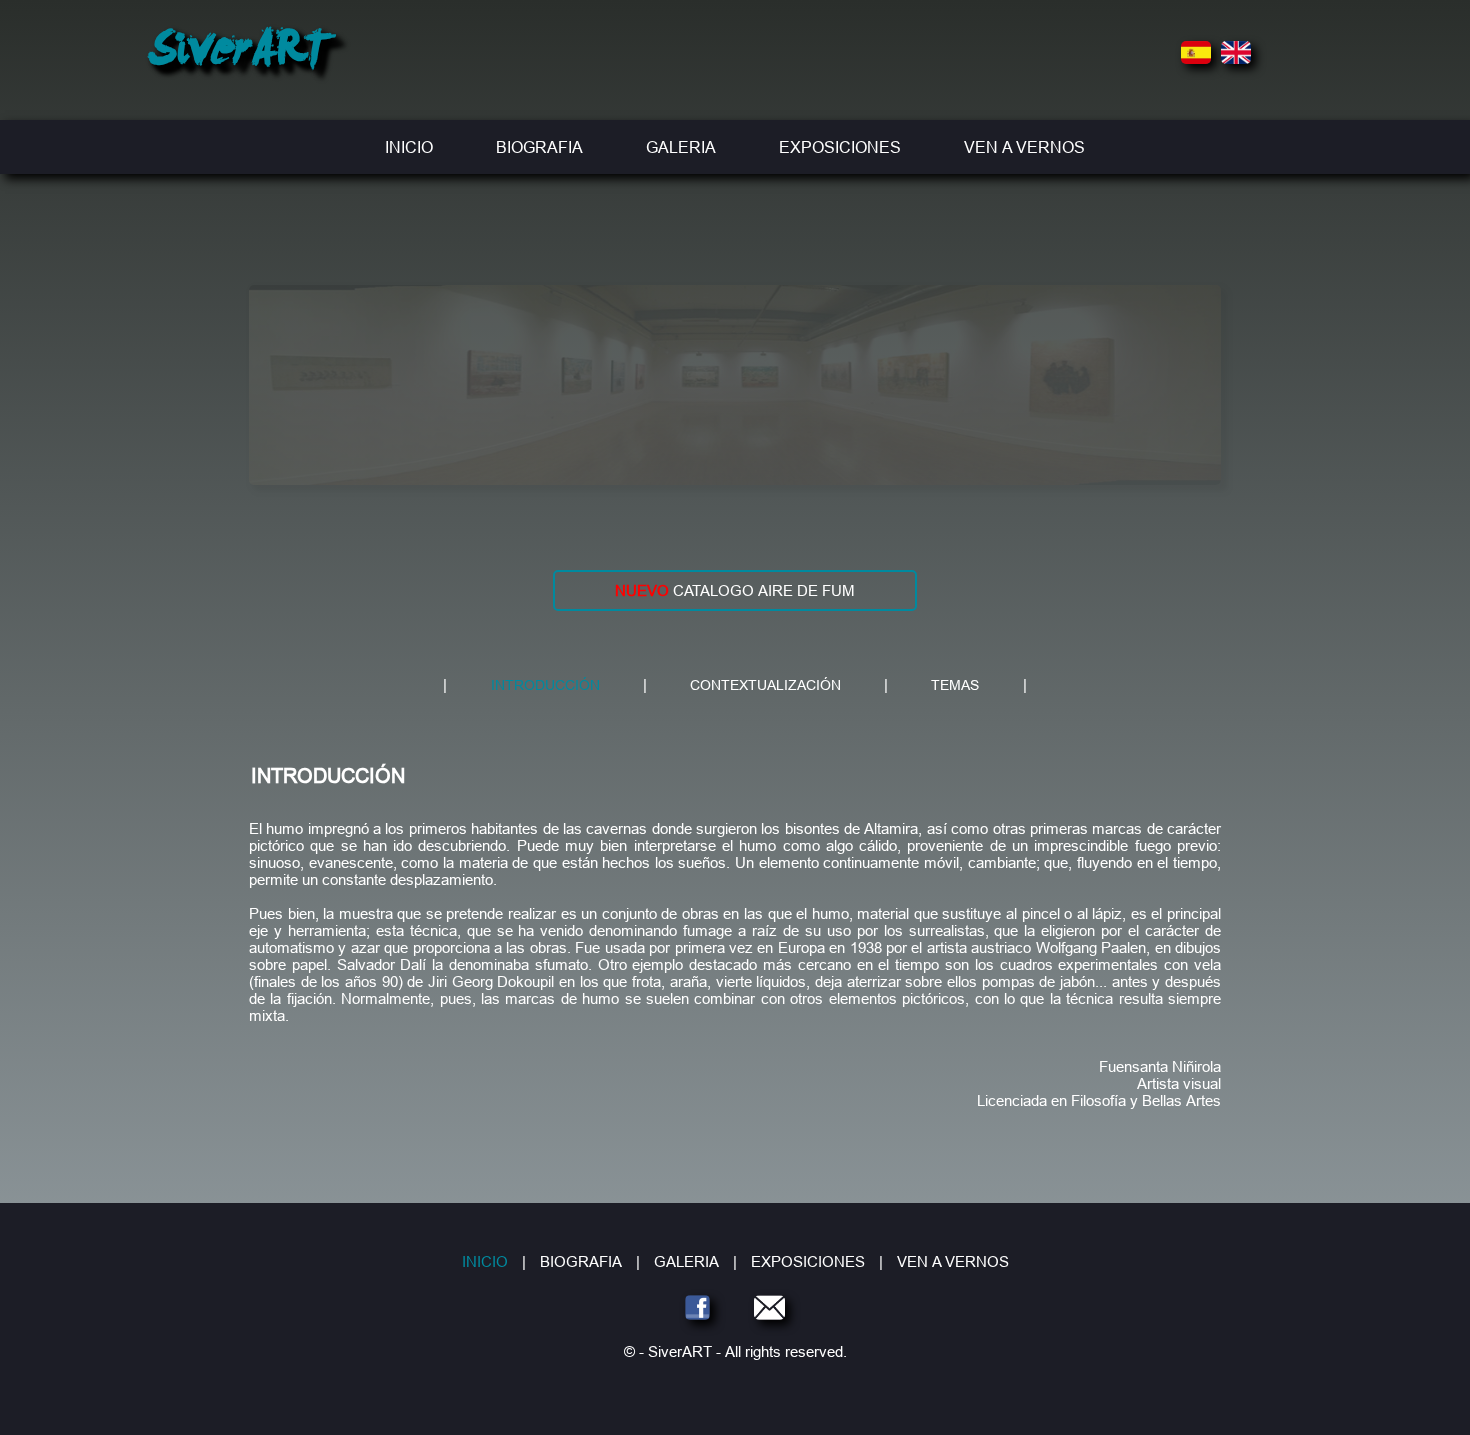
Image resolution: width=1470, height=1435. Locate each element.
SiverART (239, 54)
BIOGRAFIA (539, 147)
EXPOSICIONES (840, 147)
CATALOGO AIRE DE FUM (735, 590)
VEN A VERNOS (1024, 147)
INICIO (409, 147)
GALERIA (681, 147)
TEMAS (955, 685)
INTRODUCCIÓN (545, 685)
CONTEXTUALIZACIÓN (765, 685)
